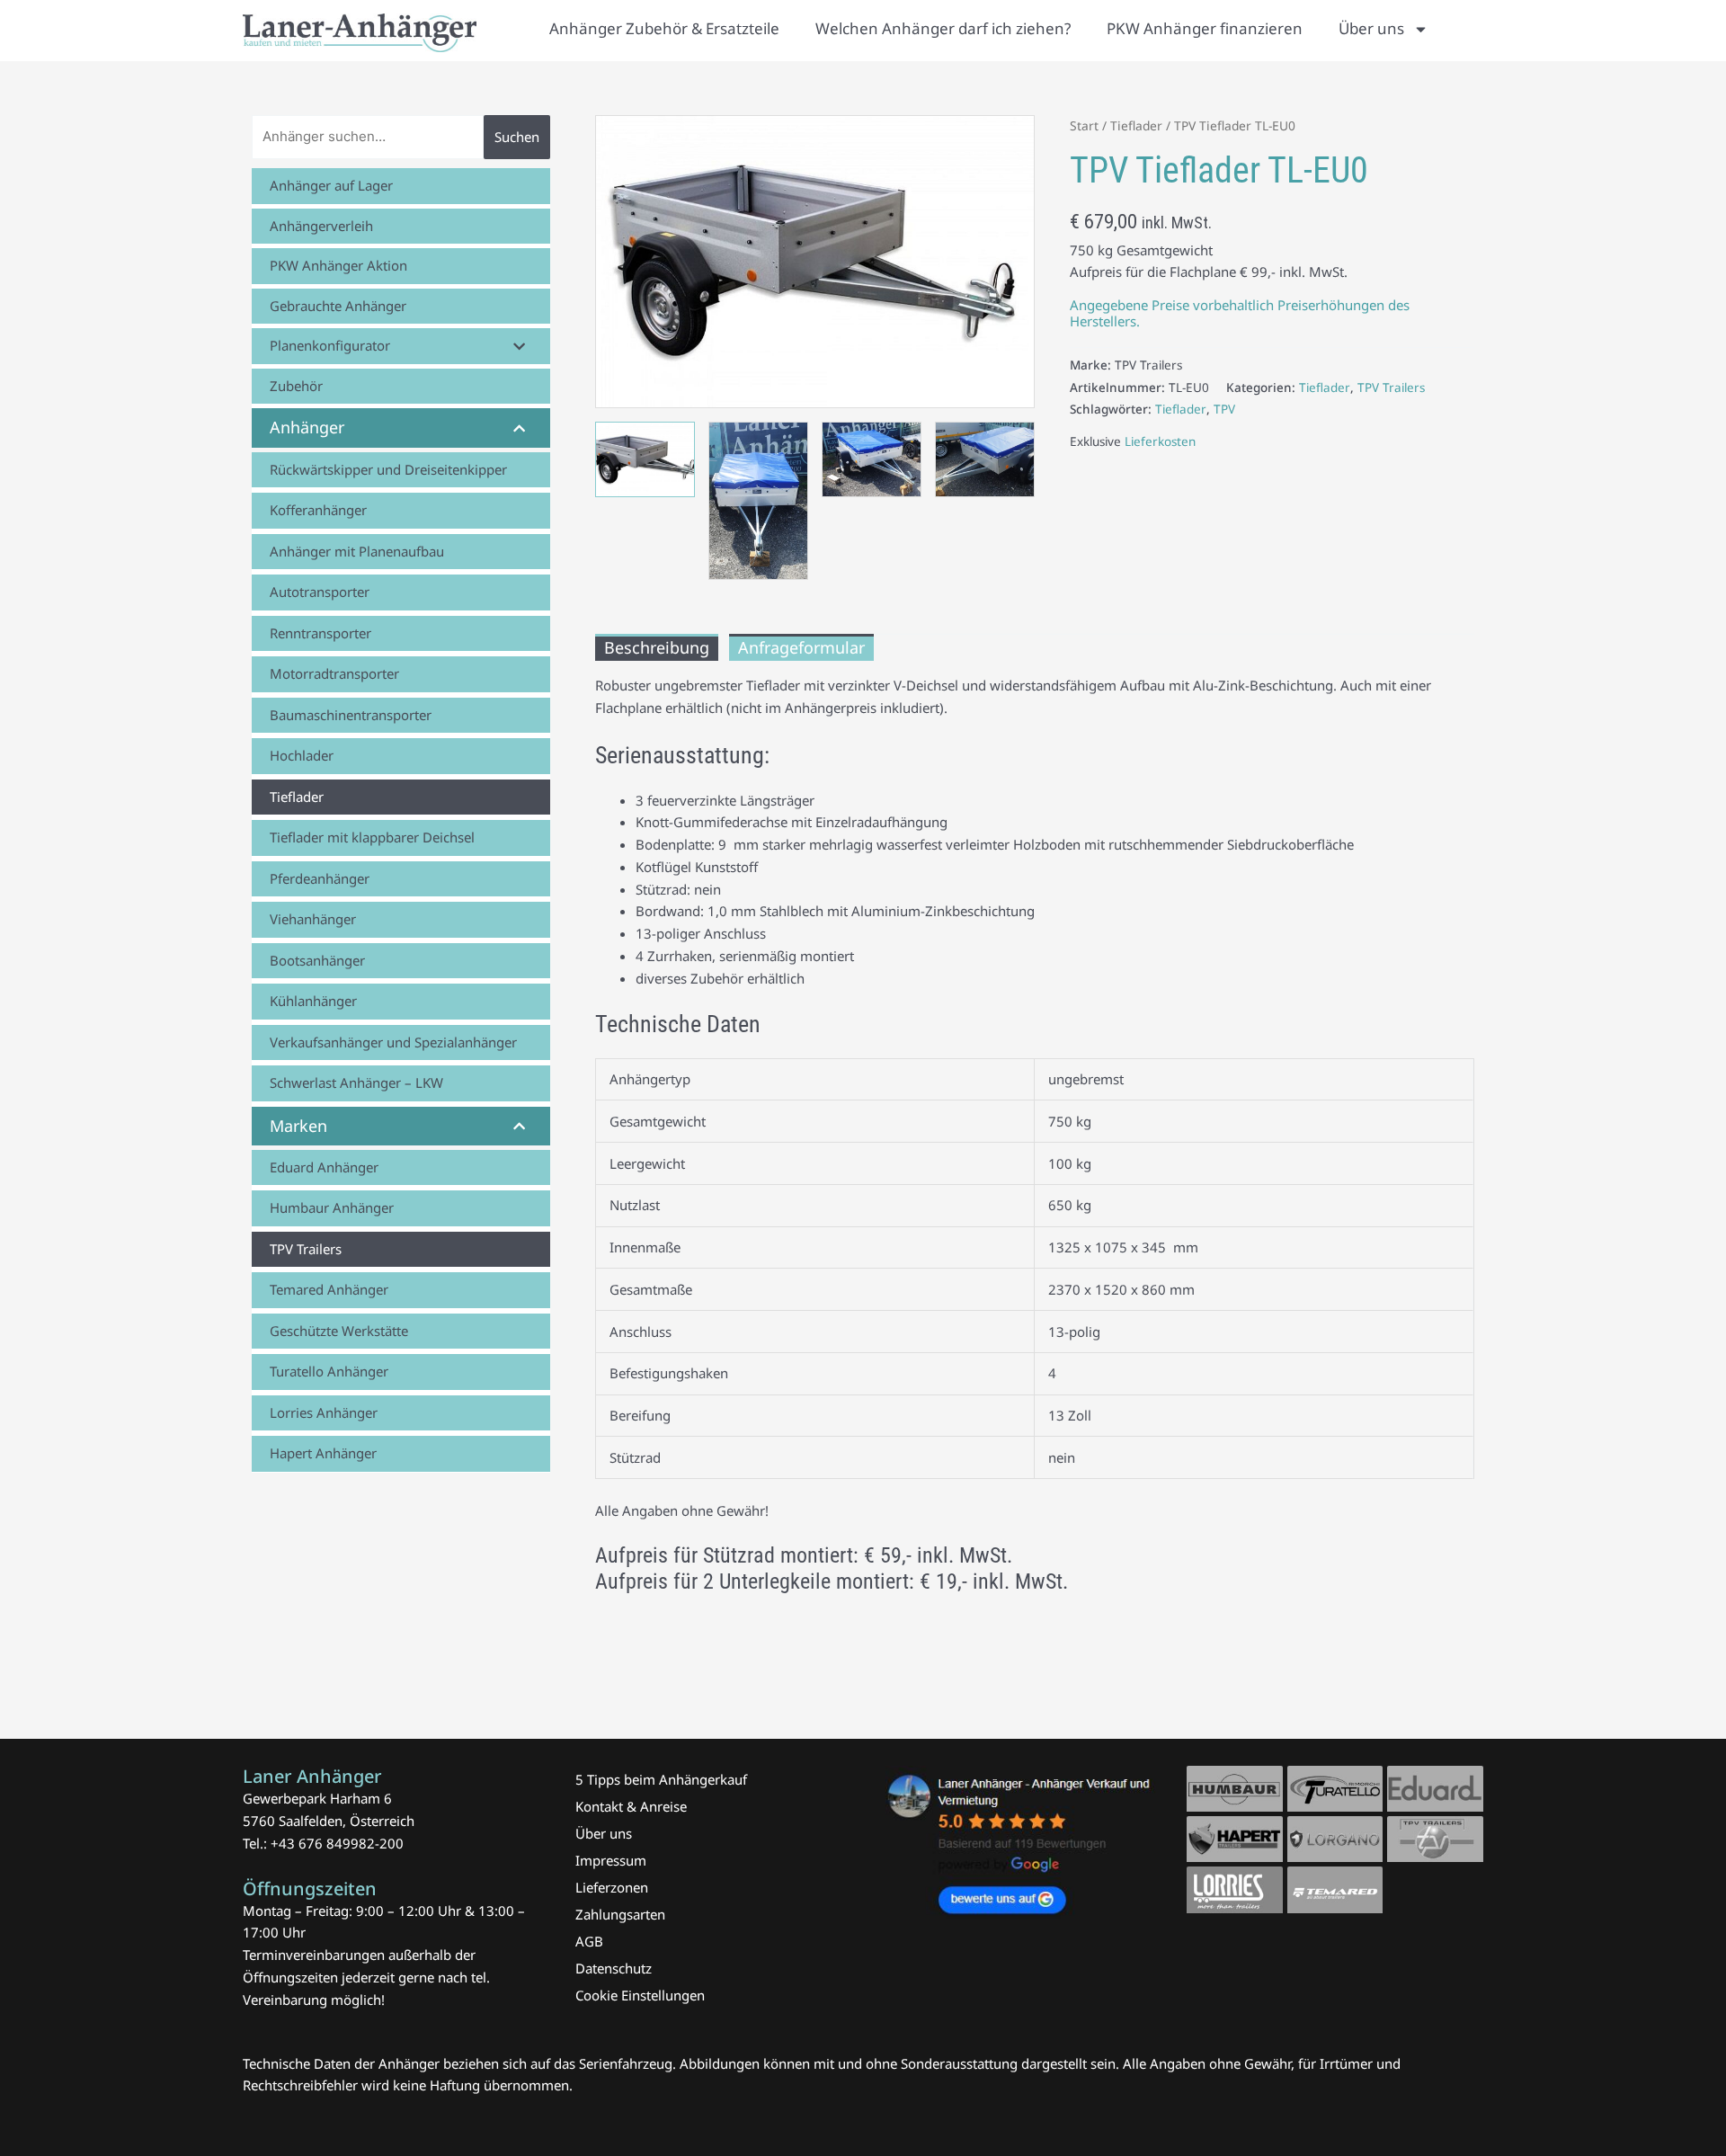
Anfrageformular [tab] (801, 647)
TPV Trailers (1391, 388)
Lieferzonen (612, 1887)
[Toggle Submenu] (519, 346)
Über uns (1371, 28)
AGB (589, 1941)
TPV (1224, 409)
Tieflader (1136, 125)
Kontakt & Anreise (631, 1806)
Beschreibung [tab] (657, 647)
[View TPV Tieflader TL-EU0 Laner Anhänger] (645, 459)
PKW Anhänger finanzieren (1205, 28)
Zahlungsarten (620, 1914)
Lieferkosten (1160, 441)
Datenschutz (614, 1968)
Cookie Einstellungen (640, 1995)
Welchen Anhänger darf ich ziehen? (943, 28)
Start (1084, 125)
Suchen (517, 137)
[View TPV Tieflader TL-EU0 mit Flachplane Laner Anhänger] (758, 500)
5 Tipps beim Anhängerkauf (661, 1779)
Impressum (611, 1860)
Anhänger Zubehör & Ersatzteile (664, 28)
